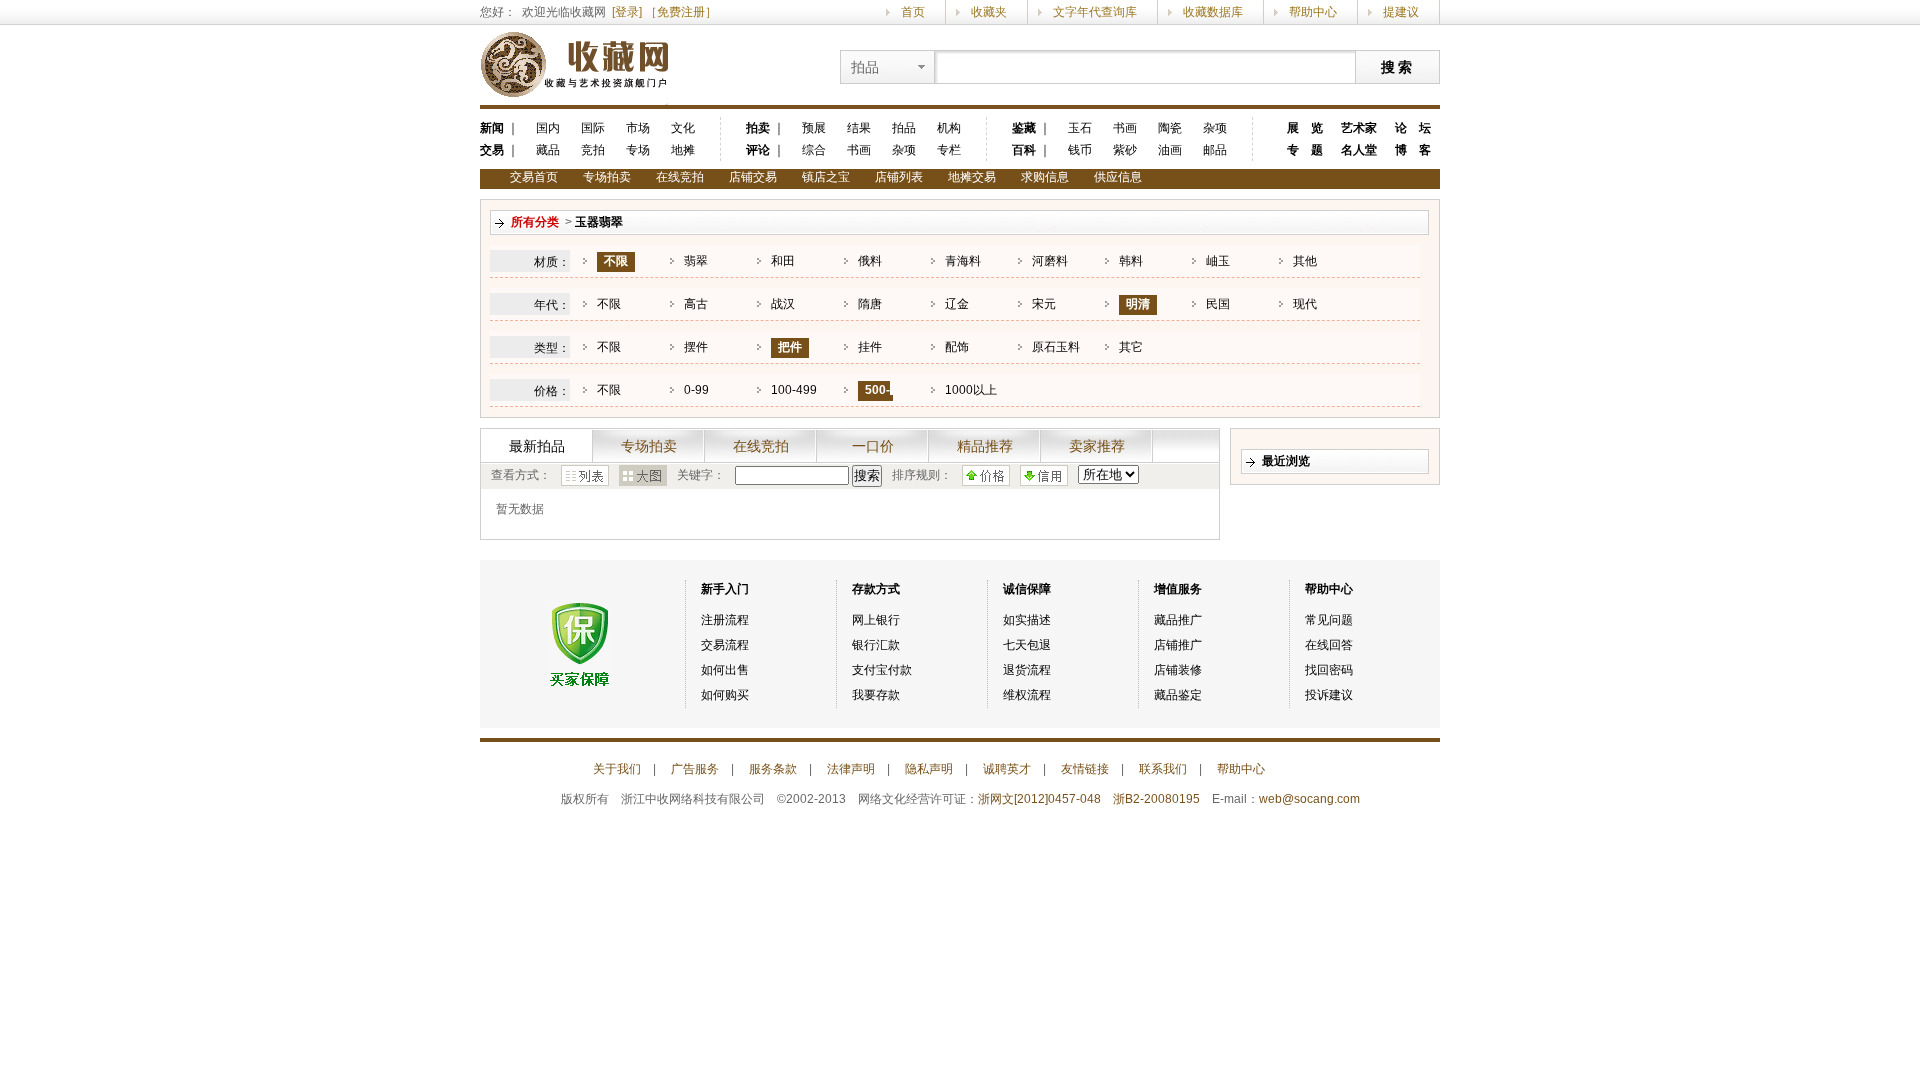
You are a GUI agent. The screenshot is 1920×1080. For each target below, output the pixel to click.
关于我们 (617, 769)
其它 (1131, 347)
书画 (859, 150)
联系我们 (1163, 769)
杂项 (904, 150)
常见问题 (1329, 620)
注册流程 (725, 620)
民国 (1218, 304)
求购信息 (1045, 177)
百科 (1024, 150)
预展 (814, 128)
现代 (1305, 304)
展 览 (1305, 128)
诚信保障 (1027, 589)
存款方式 (876, 589)
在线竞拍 (680, 177)
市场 (638, 128)
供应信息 (1118, 177)
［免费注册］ (681, 12)
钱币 (1080, 150)
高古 (696, 304)
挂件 (870, 347)
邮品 (1215, 150)
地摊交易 (972, 177)
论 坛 (1413, 128)
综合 (814, 150)
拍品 (904, 128)
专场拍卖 (607, 177)
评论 (758, 150)
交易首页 (534, 177)
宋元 (1044, 304)
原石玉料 (1056, 347)
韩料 (1131, 261)
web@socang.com (1309, 799)
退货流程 (1027, 670)
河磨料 (1050, 261)
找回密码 (1329, 670)
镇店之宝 (826, 177)
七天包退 (1027, 645)
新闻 (492, 128)
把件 (790, 347)
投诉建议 (1329, 695)
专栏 (949, 150)
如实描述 (1027, 620)
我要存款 (876, 695)
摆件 (696, 347)
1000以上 (971, 390)
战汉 (783, 304)
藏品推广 (1178, 620)
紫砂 (1125, 150)
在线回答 (1329, 645)
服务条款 (773, 769)
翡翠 (696, 261)
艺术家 (1359, 128)
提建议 (1401, 12)
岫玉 (1218, 261)
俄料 (870, 261)
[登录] (627, 12)
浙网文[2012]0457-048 (1039, 799)
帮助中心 (1313, 12)
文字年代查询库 (1095, 12)
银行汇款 (876, 645)
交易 (492, 150)
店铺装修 (1178, 670)
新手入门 (725, 589)
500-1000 (874, 399)
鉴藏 (1024, 128)
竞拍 (593, 150)
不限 (616, 261)
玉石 (1080, 128)
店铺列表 (899, 177)
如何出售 (725, 670)
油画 (1170, 150)
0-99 (696, 390)
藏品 (548, 150)
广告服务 (695, 769)
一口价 (873, 446)
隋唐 (870, 304)
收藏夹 (989, 12)
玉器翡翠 (599, 222)
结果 (859, 128)
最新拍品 (537, 446)
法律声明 (851, 769)
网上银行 (876, 620)
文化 (683, 128)
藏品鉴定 (1178, 695)
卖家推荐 (1097, 446)
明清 (1138, 304)
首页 (913, 12)
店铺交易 (753, 177)
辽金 (957, 304)
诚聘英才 (1007, 769)
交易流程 (725, 645)
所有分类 (535, 222)
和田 (783, 261)
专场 (638, 150)
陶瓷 (1170, 128)
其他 (1305, 261)
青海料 (963, 261)
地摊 (683, 150)
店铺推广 (1178, 645)
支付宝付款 (882, 670)
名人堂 (1359, 150)
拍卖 (758, 128)
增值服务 (1178, 589)
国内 (548, 128)
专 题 (1305, 150)
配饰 (957, 347)
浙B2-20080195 (1156, 799)
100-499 (794, 390)
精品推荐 (985, 446)
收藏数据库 (1213, 12)
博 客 (1413, 150)
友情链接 (1085, 769)
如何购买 (725, 695)
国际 (593, 128)
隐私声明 (929, 769)
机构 (949, 128)
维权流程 (1027, 695)
